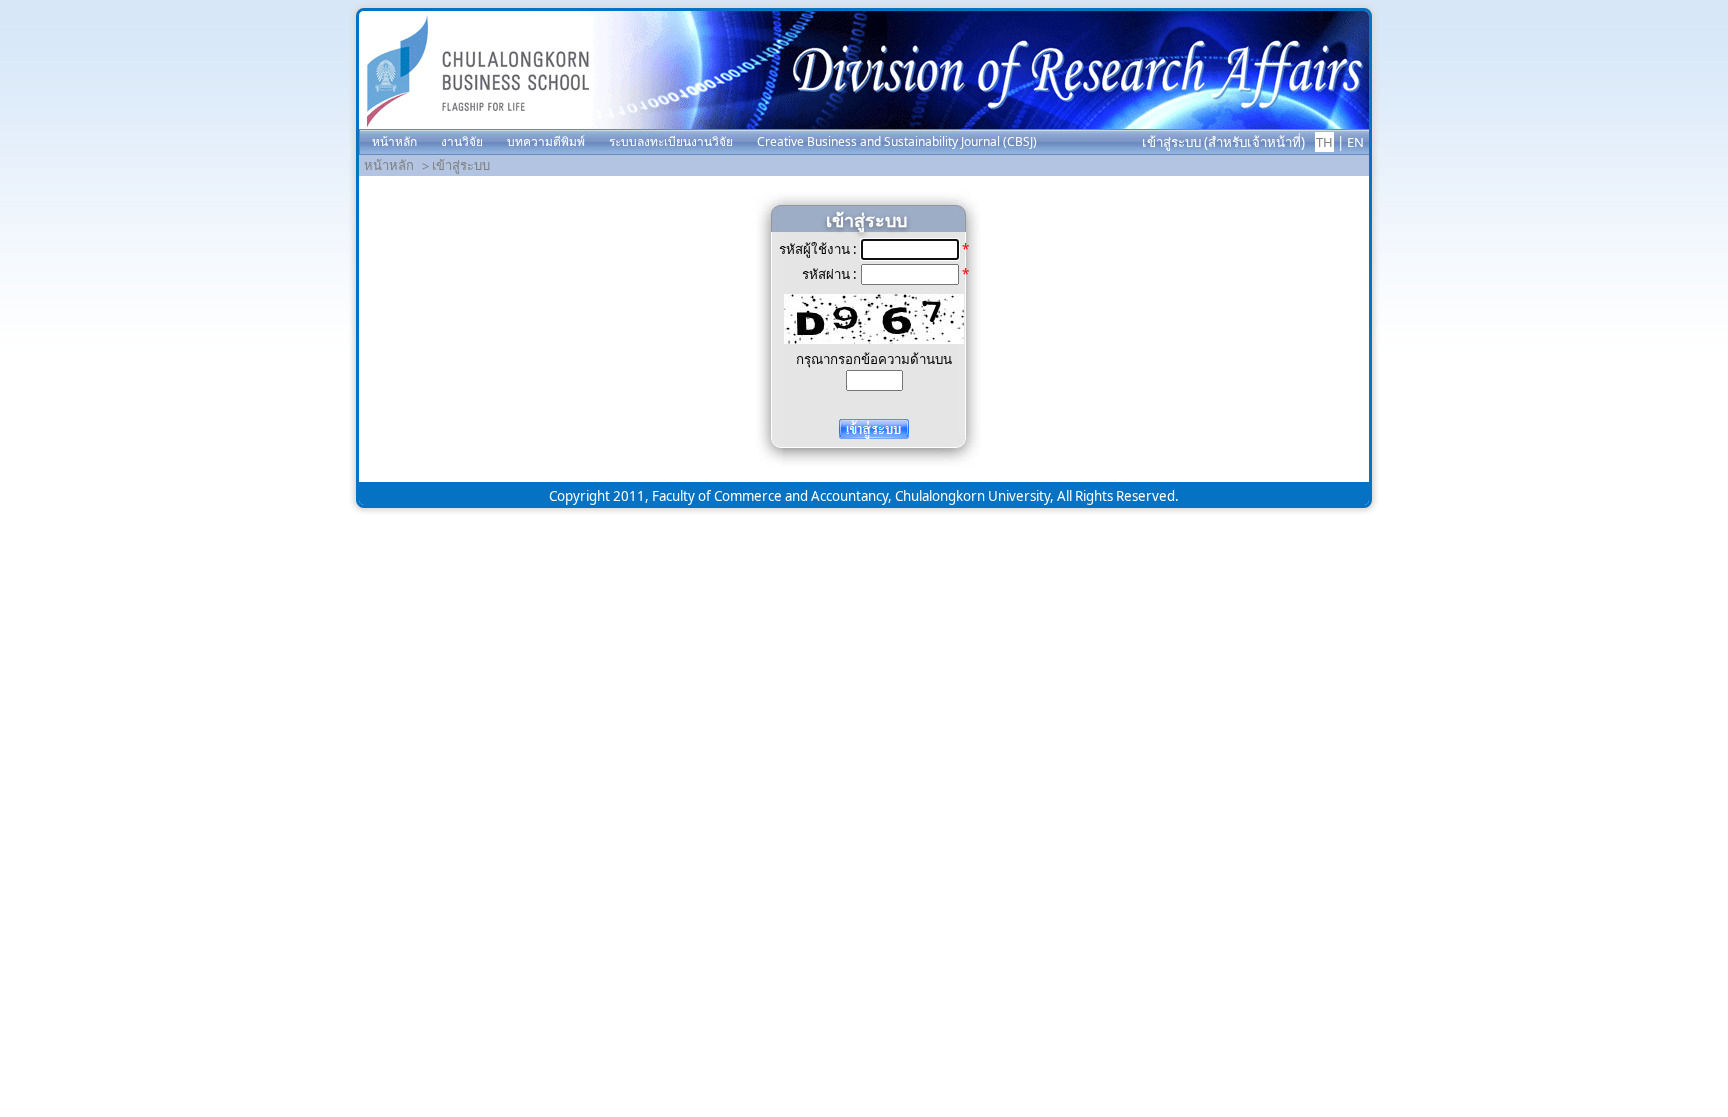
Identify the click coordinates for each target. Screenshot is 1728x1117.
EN (1355, 142)
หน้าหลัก (389, 165)
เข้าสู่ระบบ (461, 165)
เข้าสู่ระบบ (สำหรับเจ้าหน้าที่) (1223, 142)
